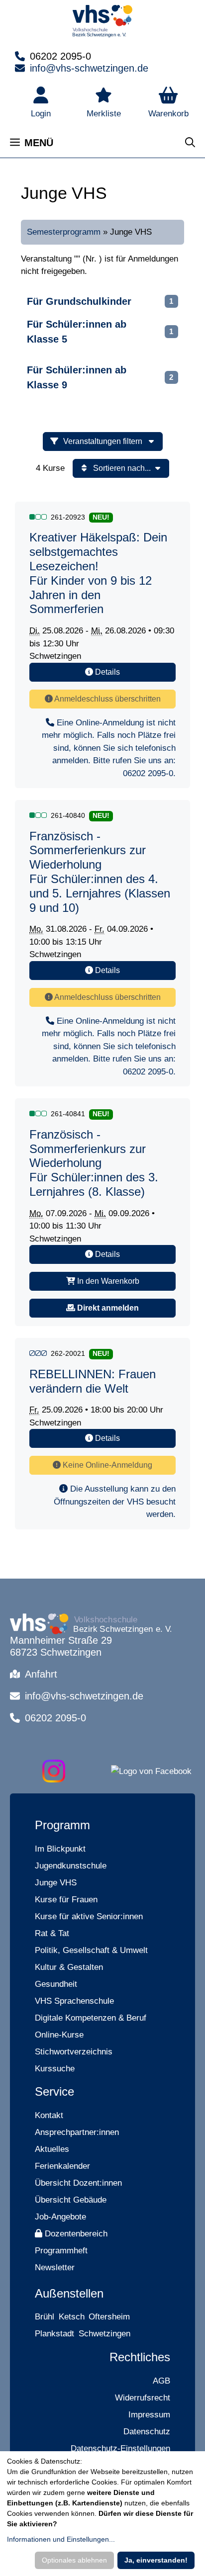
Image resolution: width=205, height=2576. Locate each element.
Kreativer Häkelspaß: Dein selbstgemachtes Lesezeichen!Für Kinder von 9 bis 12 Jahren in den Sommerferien (98, 573)
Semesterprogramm (64, 232)
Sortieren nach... (122, 468)
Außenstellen (69, 2293)
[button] (168, 103)
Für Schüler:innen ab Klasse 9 (77, 377)
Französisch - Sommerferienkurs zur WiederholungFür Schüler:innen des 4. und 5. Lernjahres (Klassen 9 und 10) (100, 872)
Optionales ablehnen (74, 2560)
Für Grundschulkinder (79, 301)
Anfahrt (41, 1674)
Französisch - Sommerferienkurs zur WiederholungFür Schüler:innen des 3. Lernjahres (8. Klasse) (94, 1163)
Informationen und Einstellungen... (61, 2539)
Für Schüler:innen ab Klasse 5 (77, 332)
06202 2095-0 (60, 56)
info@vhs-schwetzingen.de (89, 68)
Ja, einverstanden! (156, 2560)
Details (106, 672)
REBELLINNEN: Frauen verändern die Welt (93, 1381)
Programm (62, 1825)
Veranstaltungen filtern (104, 441)
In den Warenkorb (107, 1281)
